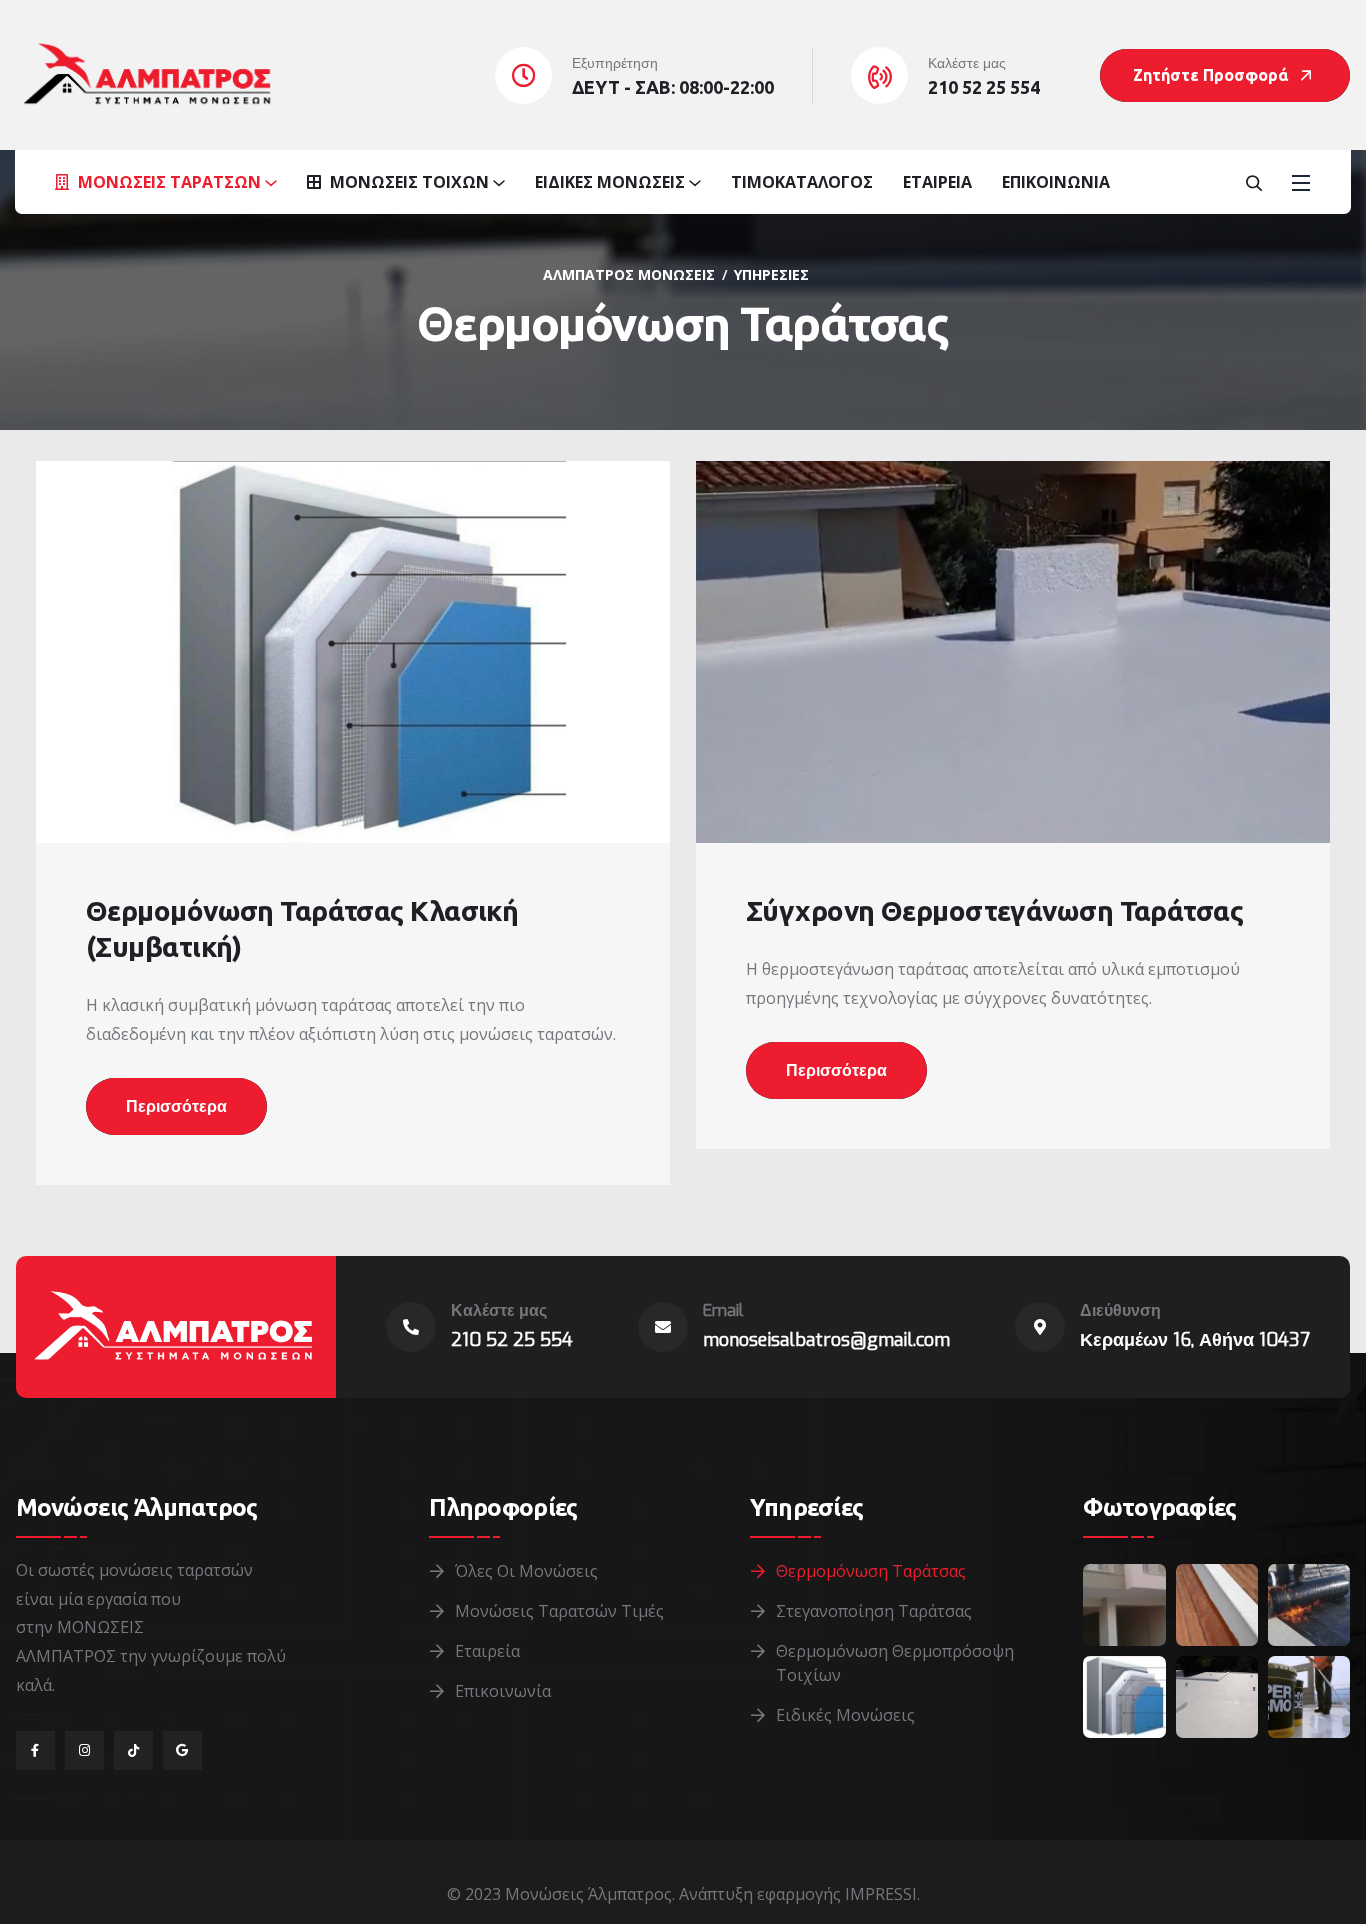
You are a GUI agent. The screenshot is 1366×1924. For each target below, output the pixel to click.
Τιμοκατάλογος (802, 182)
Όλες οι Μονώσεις (526, 1571)
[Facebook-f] (35, 1750)
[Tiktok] (133, 1750)
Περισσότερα (176, 1106)
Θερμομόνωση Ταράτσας (871, 1571)
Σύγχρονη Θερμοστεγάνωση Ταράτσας (994, 910)
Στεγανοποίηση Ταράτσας (874, 1611)
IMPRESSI (881, 1894)
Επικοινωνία (1056, 182)
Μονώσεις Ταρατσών (167, 182)
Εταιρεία (937, 182)
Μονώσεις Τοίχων (407, 182)
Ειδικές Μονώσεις (610, 182)
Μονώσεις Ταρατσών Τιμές (559, 1611)
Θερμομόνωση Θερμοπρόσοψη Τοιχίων (895, 1663)
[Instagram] (84, 1750)
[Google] (182, 1750)
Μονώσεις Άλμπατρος (588, 1894)
